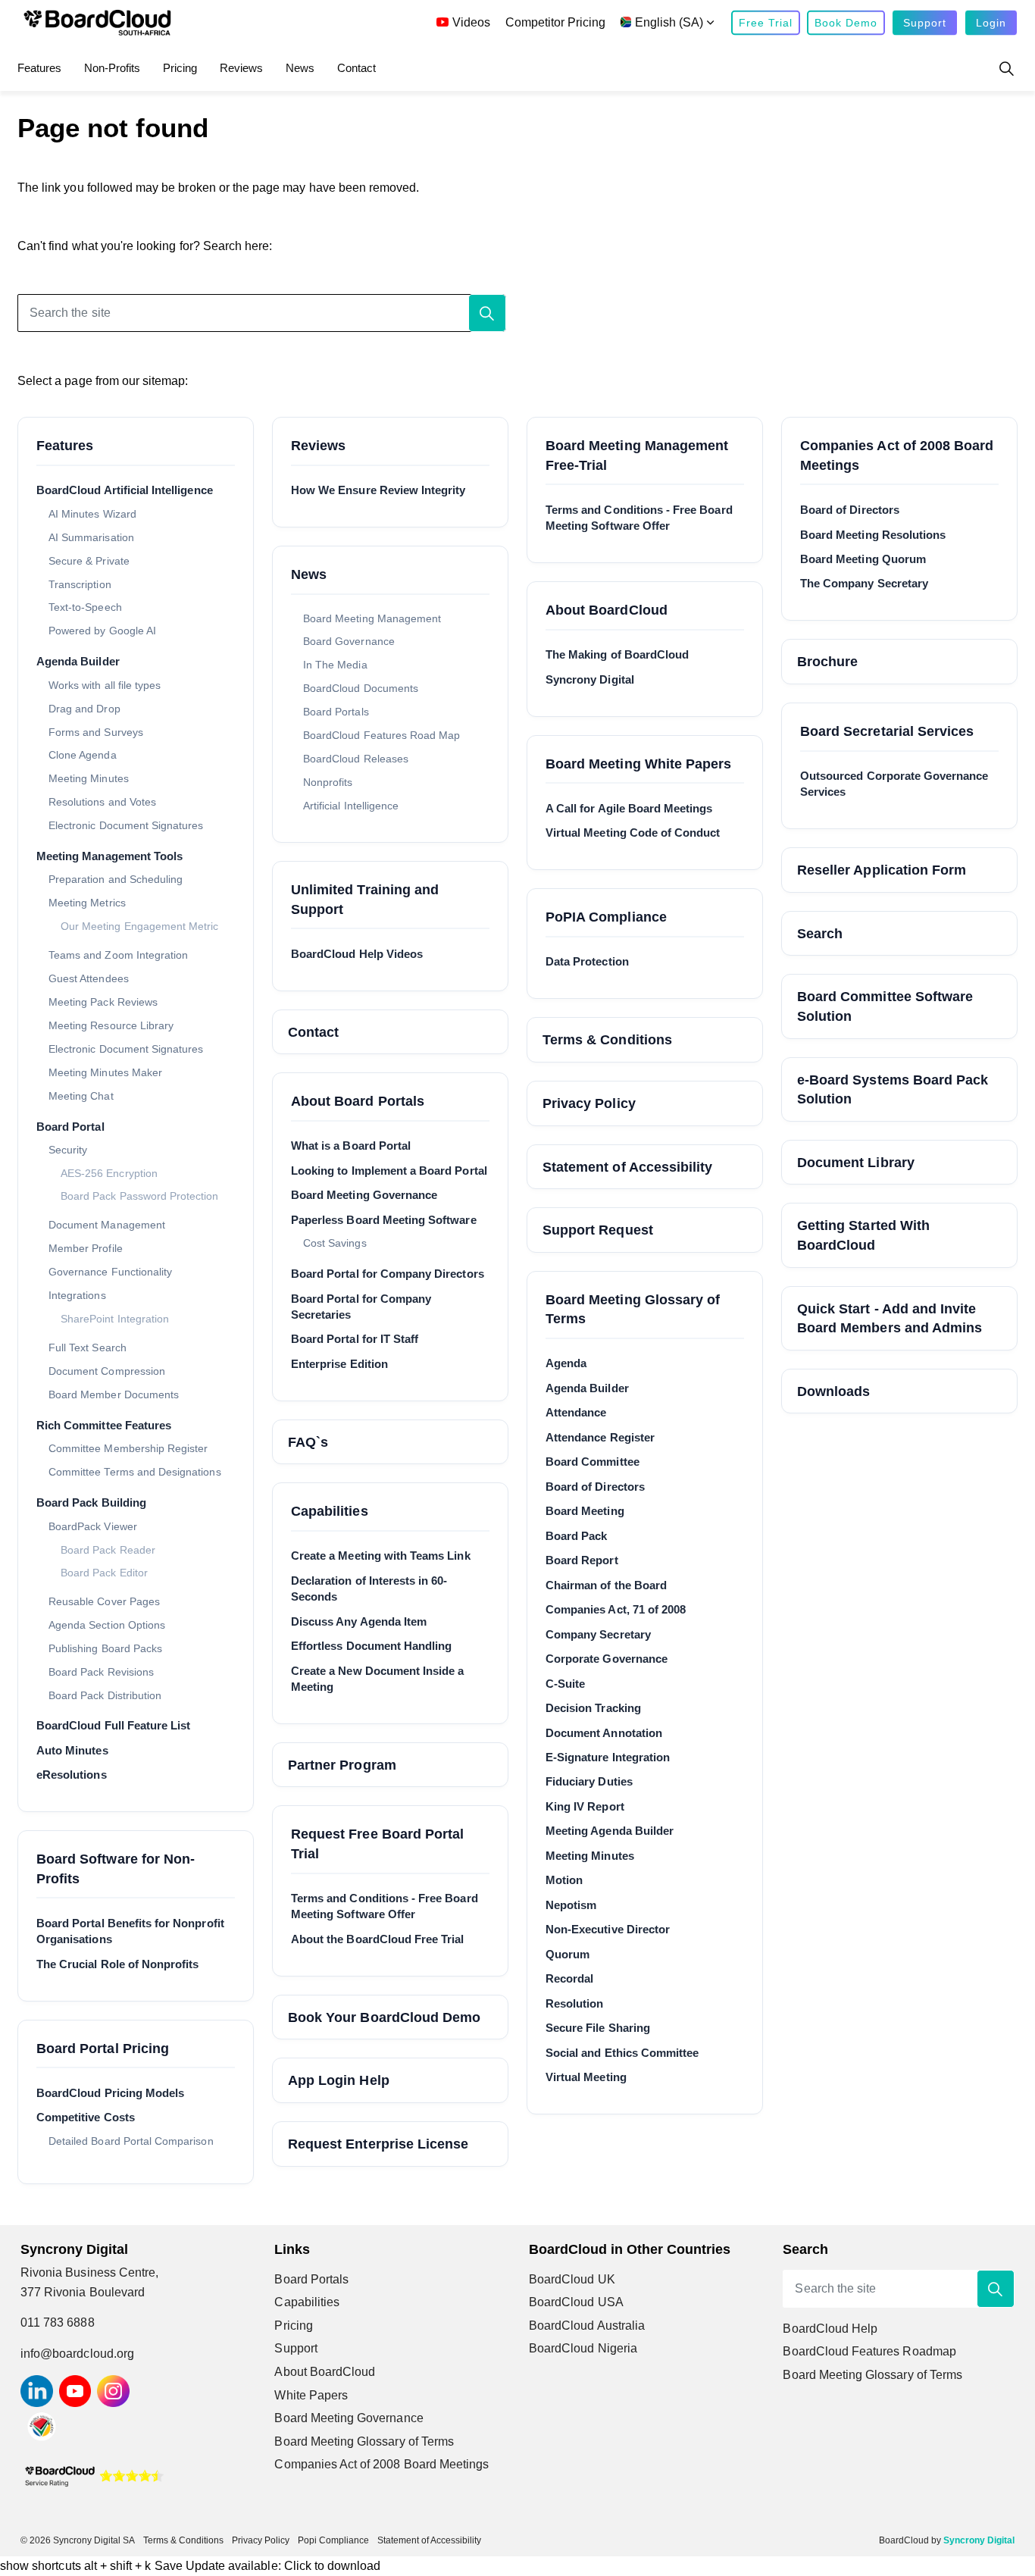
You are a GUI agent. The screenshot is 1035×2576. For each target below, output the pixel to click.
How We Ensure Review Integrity (378, 490)
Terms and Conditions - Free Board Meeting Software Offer (385, 1906)
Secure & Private (89, 561)
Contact (356, 68)
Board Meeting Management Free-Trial (637, 455)
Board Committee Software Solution (885, 1006)
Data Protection (587, 961)
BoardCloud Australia (587, 2326)
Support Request (598, 1230)
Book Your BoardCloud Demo (384, 2017)
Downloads (833, 1391)
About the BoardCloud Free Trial (378, 1939)
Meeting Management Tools (109, 856)
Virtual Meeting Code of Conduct (633, 833)
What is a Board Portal (351, 1146)
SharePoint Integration (115, 1319)
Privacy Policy (589, 1103)
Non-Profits (112, 68)
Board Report (582, 1560)
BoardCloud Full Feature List (113, 1725)
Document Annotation (604, 1733)
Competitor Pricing (555, 22)
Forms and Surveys (96, 732)
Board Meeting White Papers (638, 764)
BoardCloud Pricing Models (110, 2093)
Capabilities (330, 1511)
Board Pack (577, 1536)
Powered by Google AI (102, 631)
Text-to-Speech (85, 607)
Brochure (827, 661)
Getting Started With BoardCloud (863, 1235)
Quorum (568, 1954)
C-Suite (565, 1684)
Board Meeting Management (372, 618)
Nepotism (571, 1905)
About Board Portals (358, 1101)
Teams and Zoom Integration (118, 955)
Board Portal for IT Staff (355, 1339)
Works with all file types (105, 685)
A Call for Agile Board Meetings (629, 808)
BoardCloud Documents (361, 688)
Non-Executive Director (608, 1929)
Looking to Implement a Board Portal (389, 1171)
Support (925, 23)
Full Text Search (88, 1347)
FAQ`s (308, 1442)
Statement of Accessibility (627, 1167)
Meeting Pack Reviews (103, 1002)
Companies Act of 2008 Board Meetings (897, 455)
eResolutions (72, 1775)
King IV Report (585, 1806)
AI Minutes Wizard (92, 514)
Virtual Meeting (586, 2077)
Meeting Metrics (87, 903)
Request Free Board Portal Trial (377, 1844)
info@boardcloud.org (77, 2354)
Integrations (77, 1295)
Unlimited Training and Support (365, 899)
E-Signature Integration (608, 1757)
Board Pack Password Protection (140, 1196)
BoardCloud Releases (356, 759)
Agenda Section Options (107, 1625)
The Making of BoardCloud (617, 654)
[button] (487, 313)
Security (68, 1150)
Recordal (569, 1978)
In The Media (335, 665)
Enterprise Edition (339, 1364)
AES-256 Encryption (109, 1174)
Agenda (566, 1363)
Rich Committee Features (104, 1425)
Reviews (241, 68)
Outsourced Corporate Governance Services (894, 784)
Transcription (80, 584)
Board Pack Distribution (105, 1695)
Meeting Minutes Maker (105, 1072)
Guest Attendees (89, 978)
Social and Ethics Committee (622, 2053)
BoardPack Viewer (93, 1526)
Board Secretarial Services (887, 731)
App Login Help (339, 2080)
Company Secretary (598, 1634)
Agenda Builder (78, 661)
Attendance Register (600, 1437)
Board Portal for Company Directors (388, 1274)
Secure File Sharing (598, 2028)
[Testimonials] (94, 2475)
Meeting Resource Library (111, 1025)
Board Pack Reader (108, 1550)
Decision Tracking (593, 1708)
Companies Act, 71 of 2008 (616, 1609)
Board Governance (349, 641)
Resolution (575, 2003)
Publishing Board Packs (105, 1648)
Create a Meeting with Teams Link (381, 1556)
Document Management (107, 1225)
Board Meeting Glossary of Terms (633, 1309)
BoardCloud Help (830, 2329)
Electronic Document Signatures (126, 825)
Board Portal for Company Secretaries (361, 1307)
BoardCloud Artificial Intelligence (125, 490)
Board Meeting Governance (364, 1195)
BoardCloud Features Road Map (381, 735)
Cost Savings (335, 1243)
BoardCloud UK (572, 2279)
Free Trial (766, 23)
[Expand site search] (1006, 68)
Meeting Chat (81, 1096)
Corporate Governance (607, 1659)
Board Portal (70, 1127)
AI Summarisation (91, 537)
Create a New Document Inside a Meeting (378, 1679)
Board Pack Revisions (101, 1672)
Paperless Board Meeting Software (384, 1220)
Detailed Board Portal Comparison (131, 2141)
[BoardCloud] (97, 23)
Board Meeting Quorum (863, 559)
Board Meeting (585, 1511)
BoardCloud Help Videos (357, 954)
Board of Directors (595, 1487)
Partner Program (342, 1765)
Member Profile (86, 1248)
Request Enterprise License (378, 2144)
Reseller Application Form (882, 870)
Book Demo (846, 23)
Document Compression (107, 1371)
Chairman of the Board (606, 1585)
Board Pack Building (91, 1502)
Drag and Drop (84, 709)
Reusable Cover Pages (104, 1601)
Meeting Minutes (89, 778)
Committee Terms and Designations (135, 1472)
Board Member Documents (114, 1394)
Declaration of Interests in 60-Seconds (369, 1588)
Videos (471, 22)
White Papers (311, 2395)
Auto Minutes (72, 1750)
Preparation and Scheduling (116, 879)
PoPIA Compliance (606, 917)
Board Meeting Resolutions (873, 535)
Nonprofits (328, 782)
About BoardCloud (607, 610)
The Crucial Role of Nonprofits (118, 1964)
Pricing (180, 68)
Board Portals (336, 712)
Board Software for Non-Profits (116, 1869)
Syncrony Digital (590, 679)
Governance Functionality (110, 1272)
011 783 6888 (58, 2322)
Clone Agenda (83, 755)
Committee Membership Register (128, 1448)
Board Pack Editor (104, 1573)
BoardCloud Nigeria (583, 2348)
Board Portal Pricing (103, 2048)
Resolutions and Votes (102, 802)
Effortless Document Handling (371, 1646)
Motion (564, 1880)
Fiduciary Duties (589, 1781)
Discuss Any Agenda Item (359, 1621)
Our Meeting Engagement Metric (139, 926)
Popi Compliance (333, 2540)
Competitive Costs (86, 2117)
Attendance (576, 1412)
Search (820, 933)
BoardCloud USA (576, 2302)
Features (39, 68)
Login (991, 23)
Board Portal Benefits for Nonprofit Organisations (130, 1931)
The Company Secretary (864, 583)
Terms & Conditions (607, 1039)
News (300, 68)
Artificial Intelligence (351, 806)
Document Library (856, 1162)
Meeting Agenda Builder (610, 1831)
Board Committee (593, 1462)
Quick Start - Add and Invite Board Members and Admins (890, 1318)
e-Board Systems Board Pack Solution (893, 1089)
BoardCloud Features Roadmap (869, 2351)
